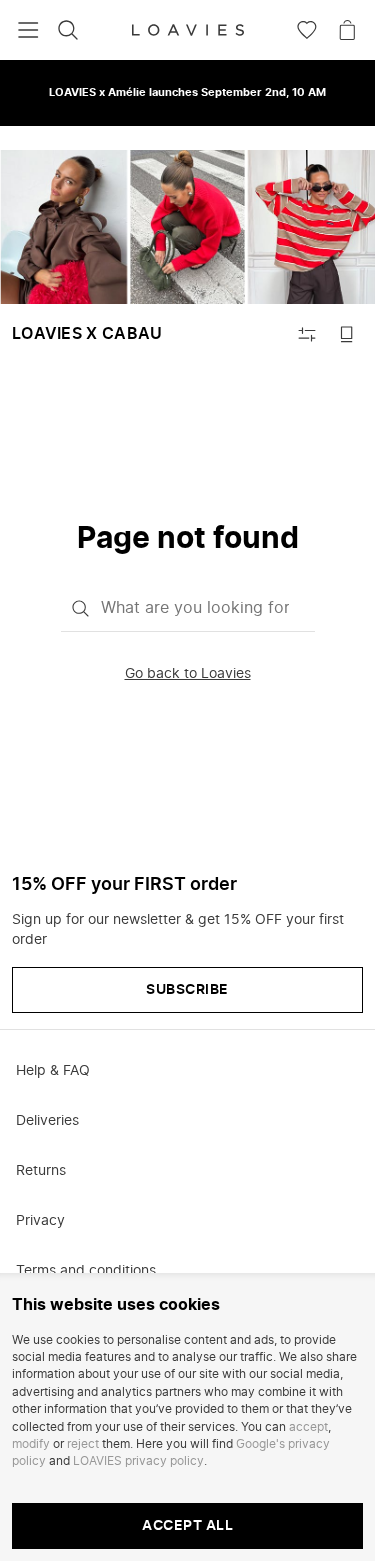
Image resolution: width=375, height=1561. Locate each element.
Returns (41, 1171)
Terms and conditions (86, 1271)
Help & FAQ (53, 1071)
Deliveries (47, 1121)
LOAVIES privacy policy (138, 1461)
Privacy (40, 1221)
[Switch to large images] (347, 334)
